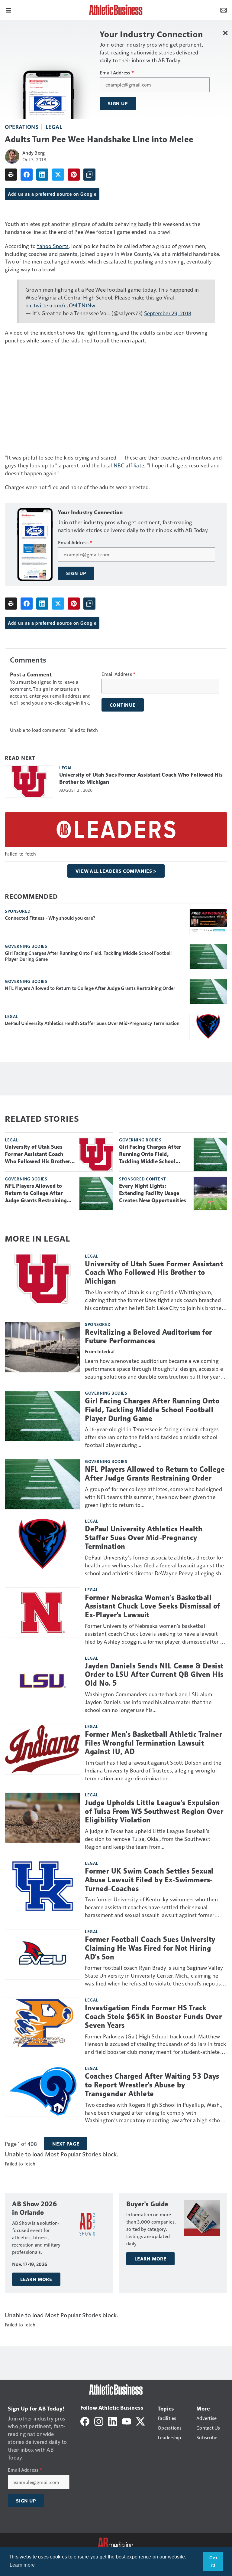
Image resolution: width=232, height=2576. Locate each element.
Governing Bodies (26, 946)
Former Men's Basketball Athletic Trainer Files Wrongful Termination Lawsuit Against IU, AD (153, 1743)
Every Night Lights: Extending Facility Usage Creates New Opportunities (153, 1193)
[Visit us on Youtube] (127, 2421)
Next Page (66, 2144)
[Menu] (8, 10)
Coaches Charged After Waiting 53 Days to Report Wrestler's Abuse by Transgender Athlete (152, 2085)
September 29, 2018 (168, 313)
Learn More (36, 2279)
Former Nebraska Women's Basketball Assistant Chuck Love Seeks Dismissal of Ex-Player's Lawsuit (153, 1606)
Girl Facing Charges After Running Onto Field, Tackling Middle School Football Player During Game (88, 956)
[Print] (11, 175)
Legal (54, 127)
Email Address (117, 73)
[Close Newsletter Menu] (225, 33)
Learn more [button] (22, 2565)
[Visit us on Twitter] (140, 2421)
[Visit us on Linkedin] (113, 2421)
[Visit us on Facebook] (85, 2421)
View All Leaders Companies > (116, 871)
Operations (22, 127)
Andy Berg (34, 153)
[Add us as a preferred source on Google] (89, 175)
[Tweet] (58, 175)
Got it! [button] (213, 2561)
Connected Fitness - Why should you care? (50, 918)
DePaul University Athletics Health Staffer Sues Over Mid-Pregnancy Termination (92, 1023)
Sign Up (118, 103)
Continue (123, 705)
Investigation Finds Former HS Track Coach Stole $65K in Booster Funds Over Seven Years (153, 2017)
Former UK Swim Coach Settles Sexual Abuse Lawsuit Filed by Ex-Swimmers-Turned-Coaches (149, 1880)
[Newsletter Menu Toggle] (224, 10)
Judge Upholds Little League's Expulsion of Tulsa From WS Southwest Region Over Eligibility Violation (154, 1812)
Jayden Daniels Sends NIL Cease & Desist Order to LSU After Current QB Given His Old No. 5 (154, 1675)
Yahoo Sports (53, 246)
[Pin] (74, 175)
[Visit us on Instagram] (99, 2421)
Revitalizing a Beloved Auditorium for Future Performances (148, 1337)
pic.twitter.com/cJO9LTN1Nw (60, 305)
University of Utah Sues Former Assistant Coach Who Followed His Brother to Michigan (141, 778)
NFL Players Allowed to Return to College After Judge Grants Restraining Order (90, 988)
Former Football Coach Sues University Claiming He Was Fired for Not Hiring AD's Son (150, 1948)
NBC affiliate (129, 465)
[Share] (27, 175)
